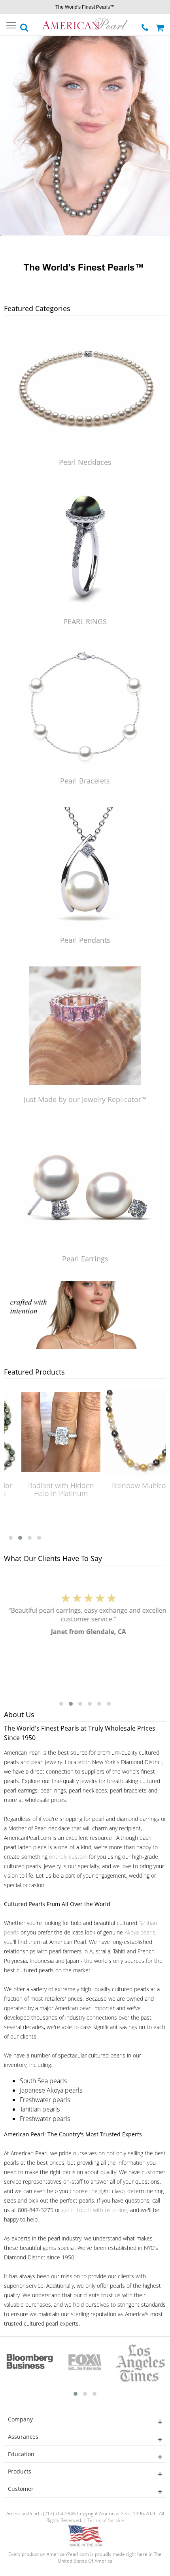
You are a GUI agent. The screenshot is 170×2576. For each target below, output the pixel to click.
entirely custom (68, 1857)
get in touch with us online (94, 2210)
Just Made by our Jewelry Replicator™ (85, 1099)
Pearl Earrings (85, 1259)
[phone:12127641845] (146, 25)
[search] (25, 25)
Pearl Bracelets (85, 781)
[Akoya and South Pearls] (85, 1347)
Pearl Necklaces (85, 462)
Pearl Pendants (85, 940)
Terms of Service (106, 2520)
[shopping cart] (161, 25)
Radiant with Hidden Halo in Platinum (48, 1489)
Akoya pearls (140, 1932)
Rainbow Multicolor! (131, 1485)
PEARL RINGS (85, 621)
